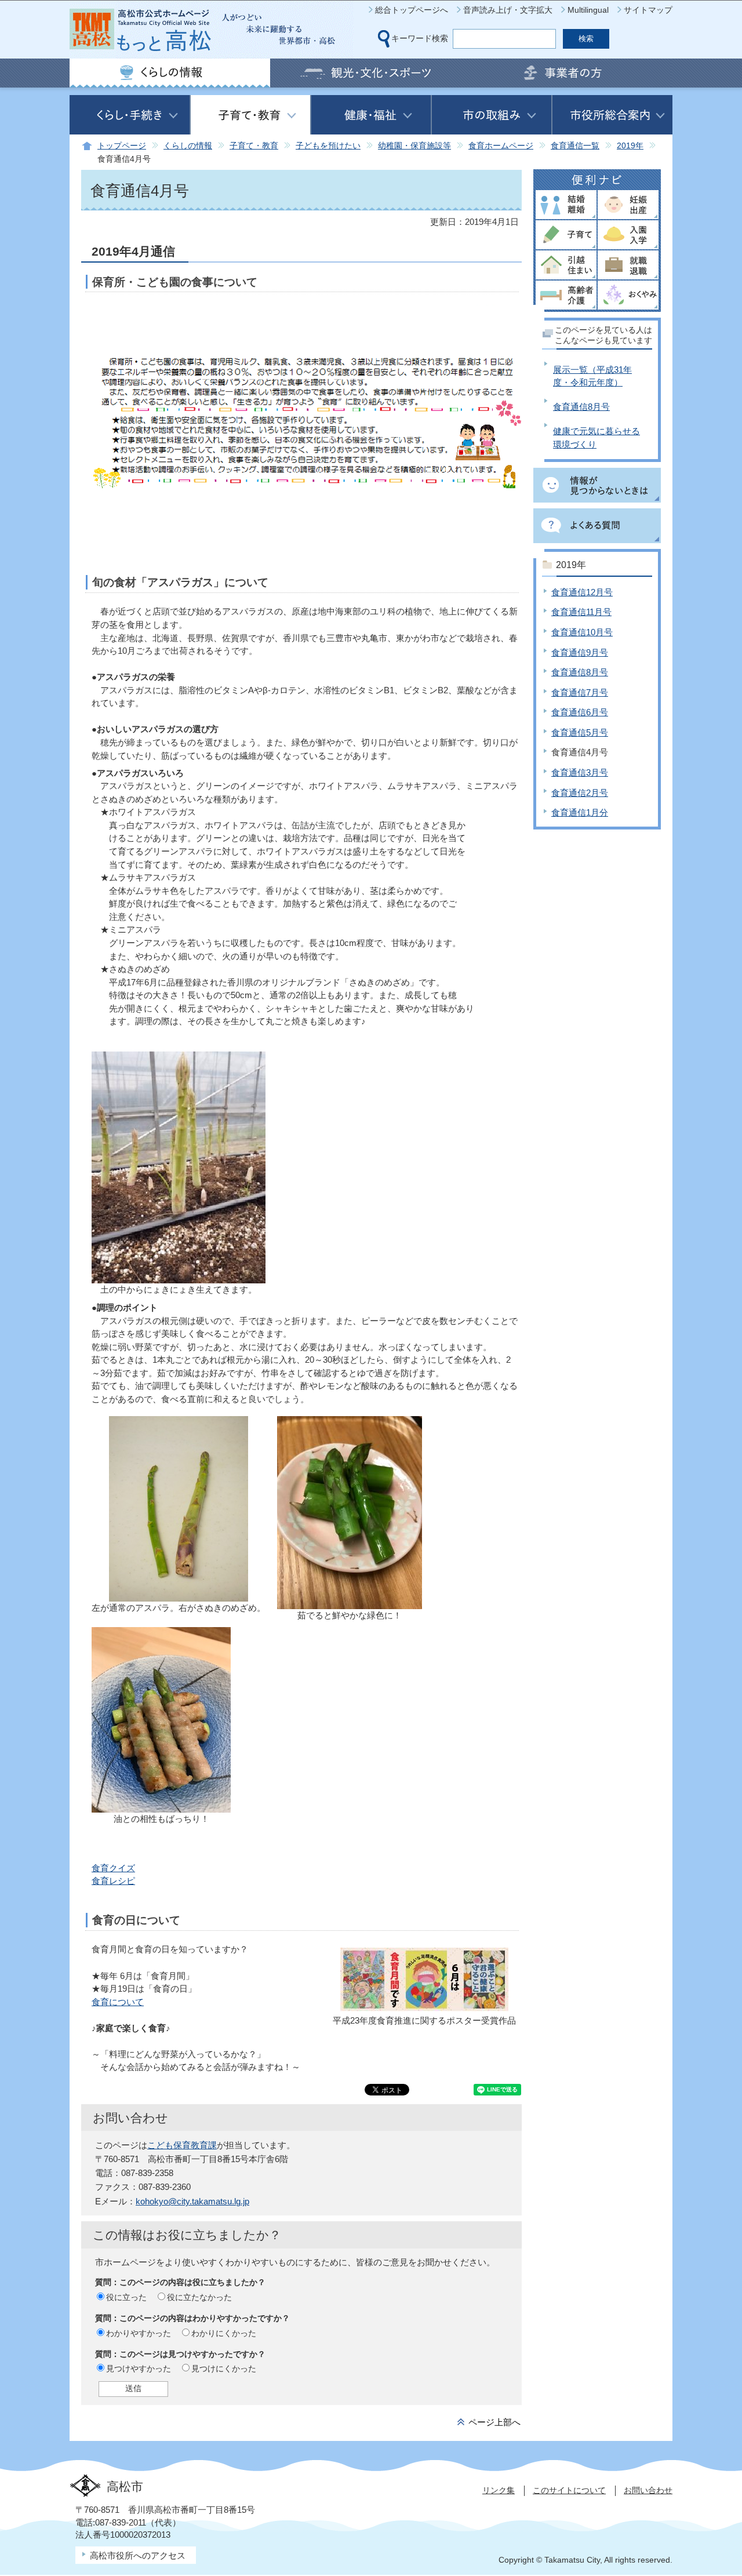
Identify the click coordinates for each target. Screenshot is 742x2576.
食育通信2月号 (580, 793)
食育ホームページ (501, 146)
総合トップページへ (412, 10)
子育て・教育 (254, 146)
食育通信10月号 (582, 632)
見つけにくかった (224, 2368)
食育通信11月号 (581, 612)
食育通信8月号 (581, 407)
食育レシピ (113, 1881)
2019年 (630, 146)
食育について (118, 2002)
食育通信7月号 (580, 692)
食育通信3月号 (580, 772)
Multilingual (588, 10)
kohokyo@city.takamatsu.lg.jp (192, 2201)
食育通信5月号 (580, 732)
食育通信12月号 (582, 592)
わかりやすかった (139, 2333)
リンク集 (499, 2490)
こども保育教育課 (182, 2145)
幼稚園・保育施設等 (414, 146)
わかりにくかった (224, 2333)
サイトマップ (648, 10)
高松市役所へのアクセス (138, 2555)
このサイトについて (569, 2490)
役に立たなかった (199, 2297)
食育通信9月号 (580, 652)
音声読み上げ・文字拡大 (508, 10)
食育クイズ (113, 1868)
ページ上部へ (494, 2422)
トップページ (122, 146)
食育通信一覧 (575, 146)
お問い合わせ (648, 2490)
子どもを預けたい (328, 146)
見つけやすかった (139, 2368)
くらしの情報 (188, 146)
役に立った (126, 2297)
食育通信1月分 (580, 812)
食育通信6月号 (580, 712)
